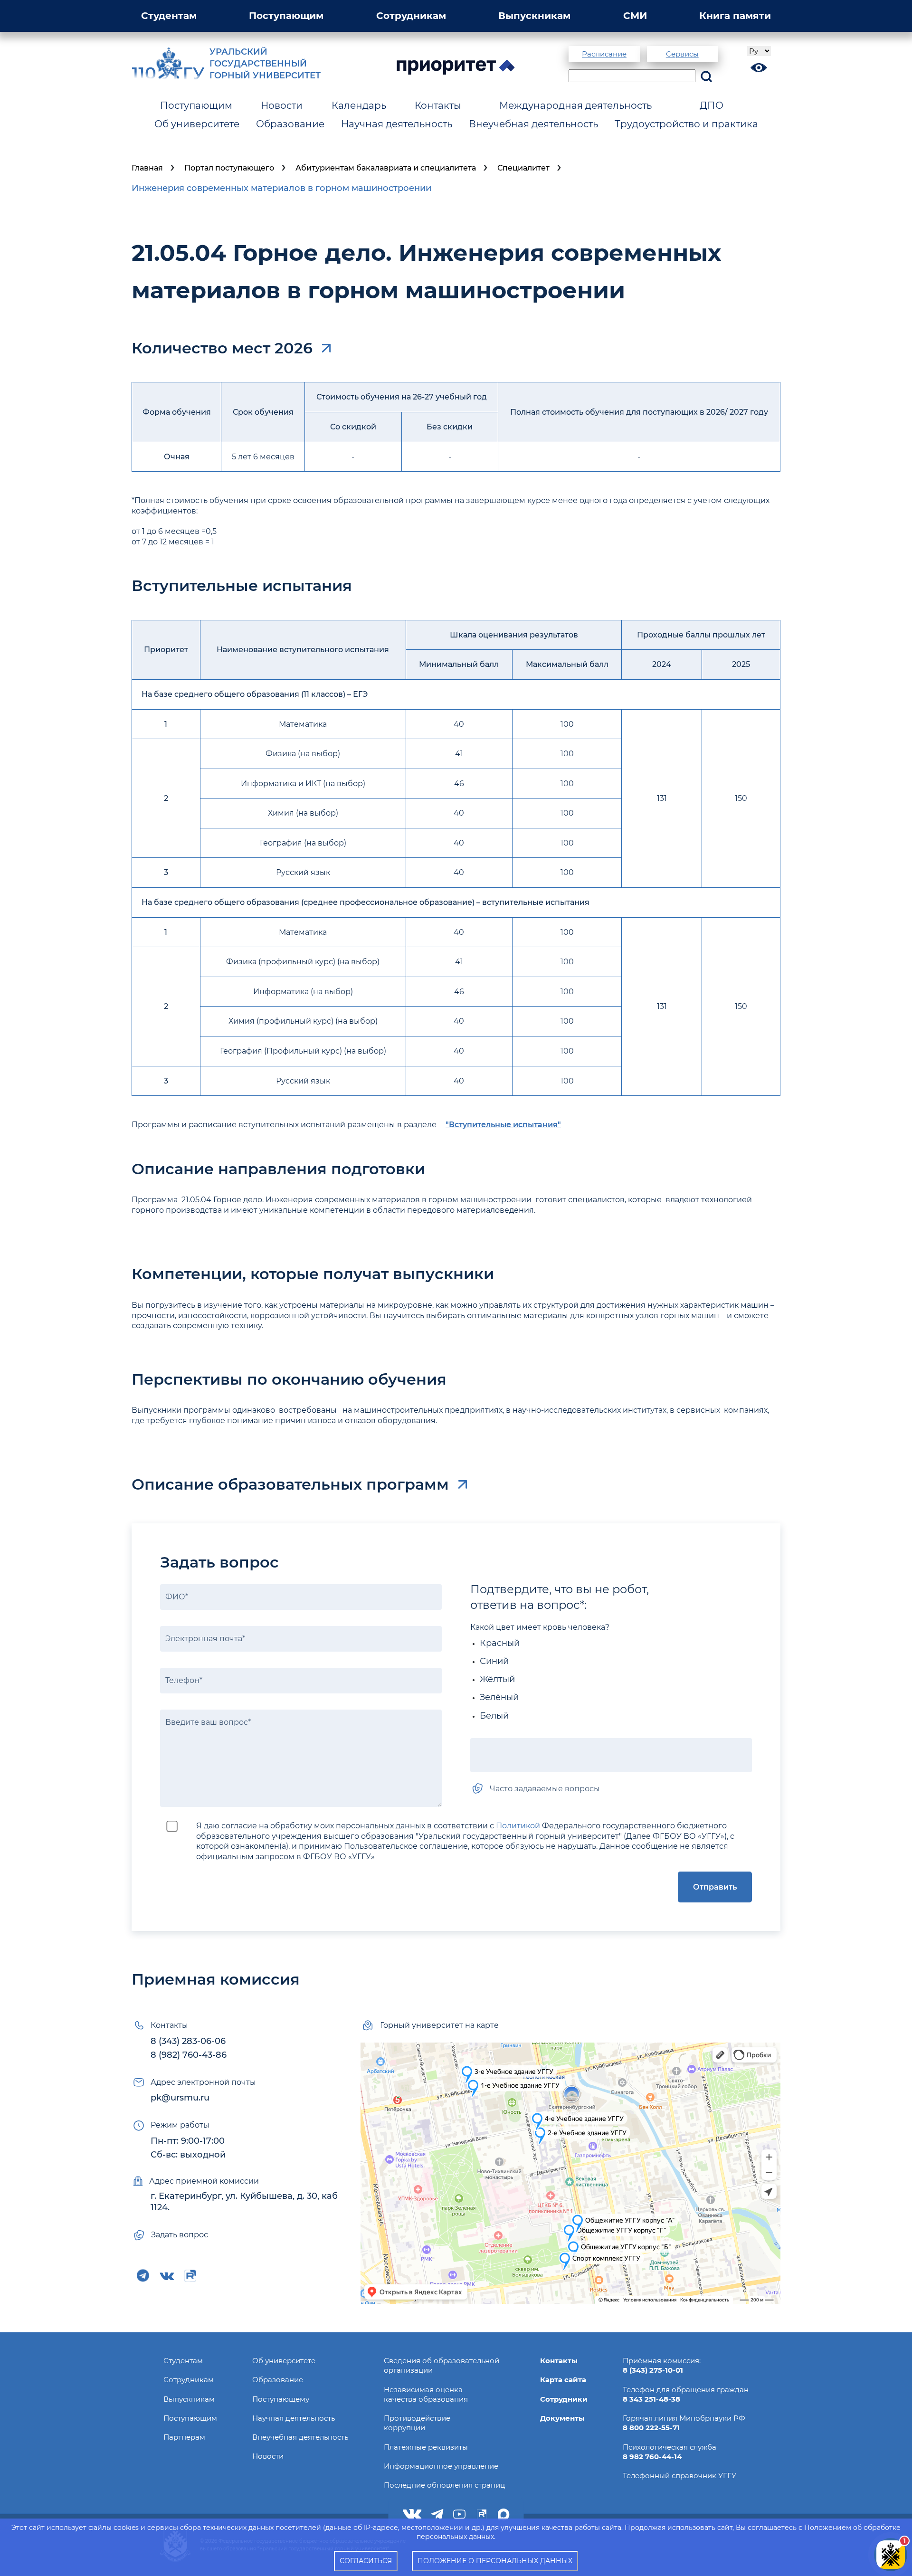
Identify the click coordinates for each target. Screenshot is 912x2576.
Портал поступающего (229, 168)
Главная (147, 168)
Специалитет (523, 168)
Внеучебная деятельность (533, 124)
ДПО (712, 105)
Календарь (359, 105)
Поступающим (286, 16)
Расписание (604, 54)
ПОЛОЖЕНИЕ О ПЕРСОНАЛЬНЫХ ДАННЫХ (495, 2561)
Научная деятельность (397, 124)
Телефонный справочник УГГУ (679, 2476)
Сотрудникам (411, 16)
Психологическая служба (670, 2447)
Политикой (518, 1826)
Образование (290, 124)
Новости (282, 105)
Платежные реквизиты (426, 2447)
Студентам (169, 16)
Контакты (438, 105)
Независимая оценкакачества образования (426, 2394)
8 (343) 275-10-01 (653, 2370)
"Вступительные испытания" (503, 1125)
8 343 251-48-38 (651, 2399)
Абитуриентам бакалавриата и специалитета (386, 168)
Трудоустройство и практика (686, 124)
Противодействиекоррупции (417, 2423)
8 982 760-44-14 (652, 2457)
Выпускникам (534, 16)
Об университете (197, 124)
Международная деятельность (575, 105)
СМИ (635, 16)
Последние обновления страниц (444, 2485)
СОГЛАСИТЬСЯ (366, 2561)
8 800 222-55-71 (651, 2428)
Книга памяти (735, 16)
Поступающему (281, 2399)
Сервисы (682, 54)
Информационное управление (441, 2466)
